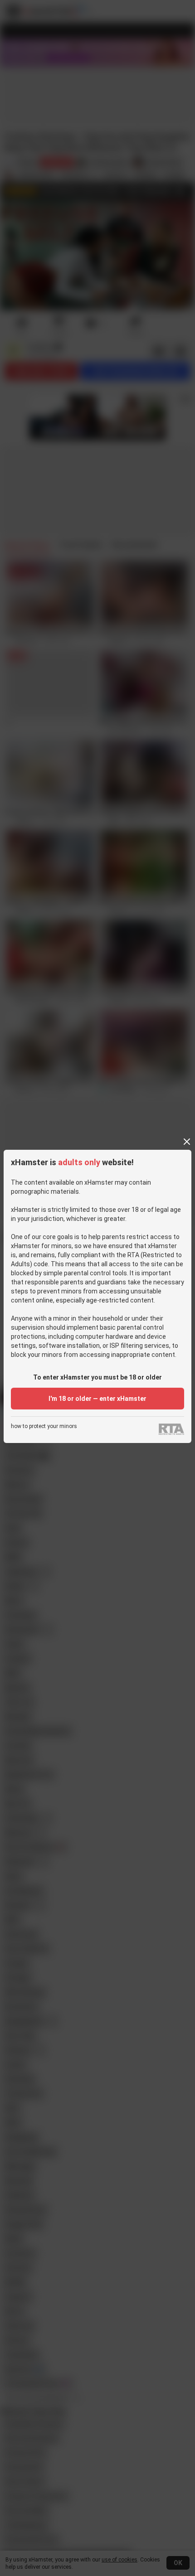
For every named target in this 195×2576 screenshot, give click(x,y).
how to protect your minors (44, 1426)
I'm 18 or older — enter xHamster (97, 1399)
